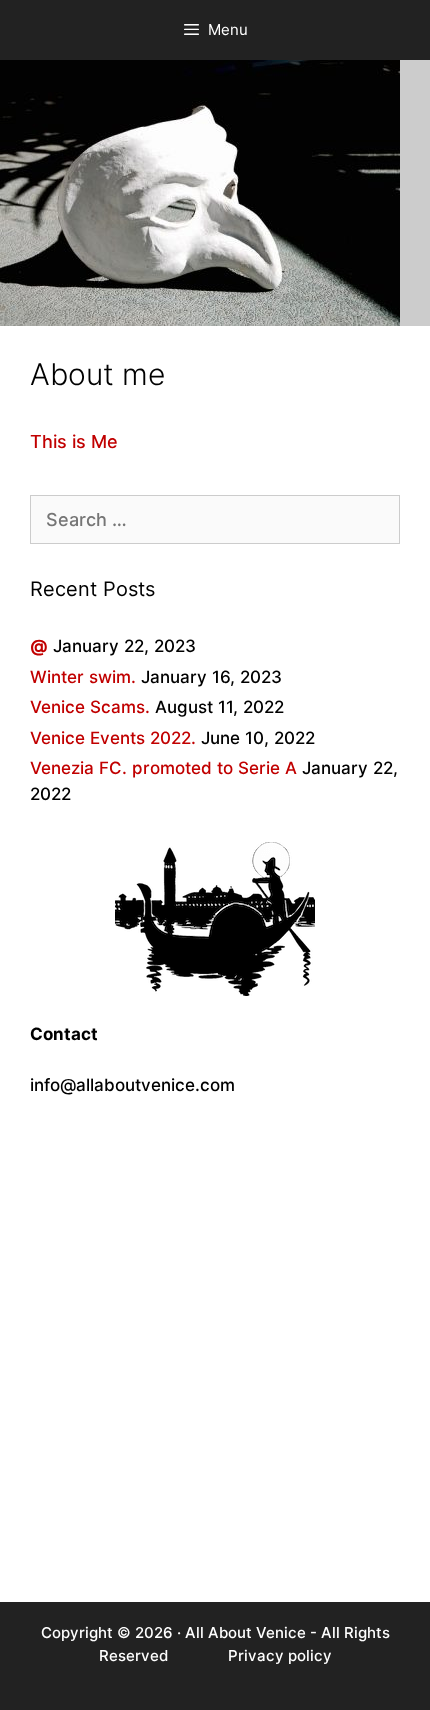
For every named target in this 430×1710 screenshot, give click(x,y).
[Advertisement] (215, 1350)
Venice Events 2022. (113, 738)
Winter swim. (83, 677)
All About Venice (245, 1632)
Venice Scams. (90, 707)
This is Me (74, 441)
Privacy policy (280, 1655)
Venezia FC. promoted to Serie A (163, 768)
